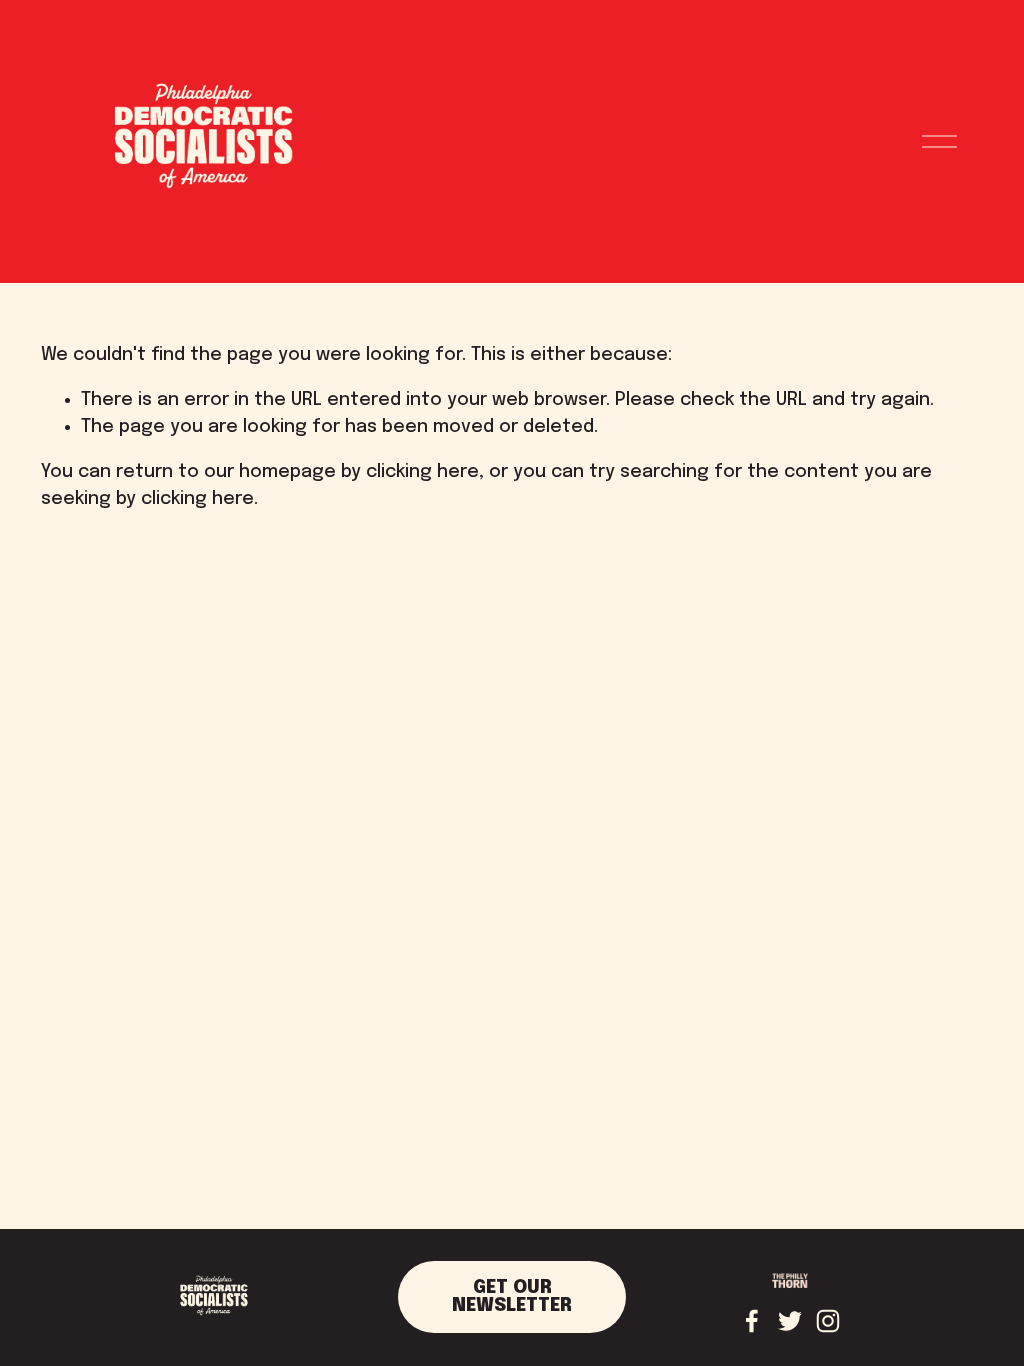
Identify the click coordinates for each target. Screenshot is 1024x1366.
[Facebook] (752, 1321)
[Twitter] (790, 1321)
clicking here (422, 472)
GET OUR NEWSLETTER (512, 1297)
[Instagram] (828, 1321)
